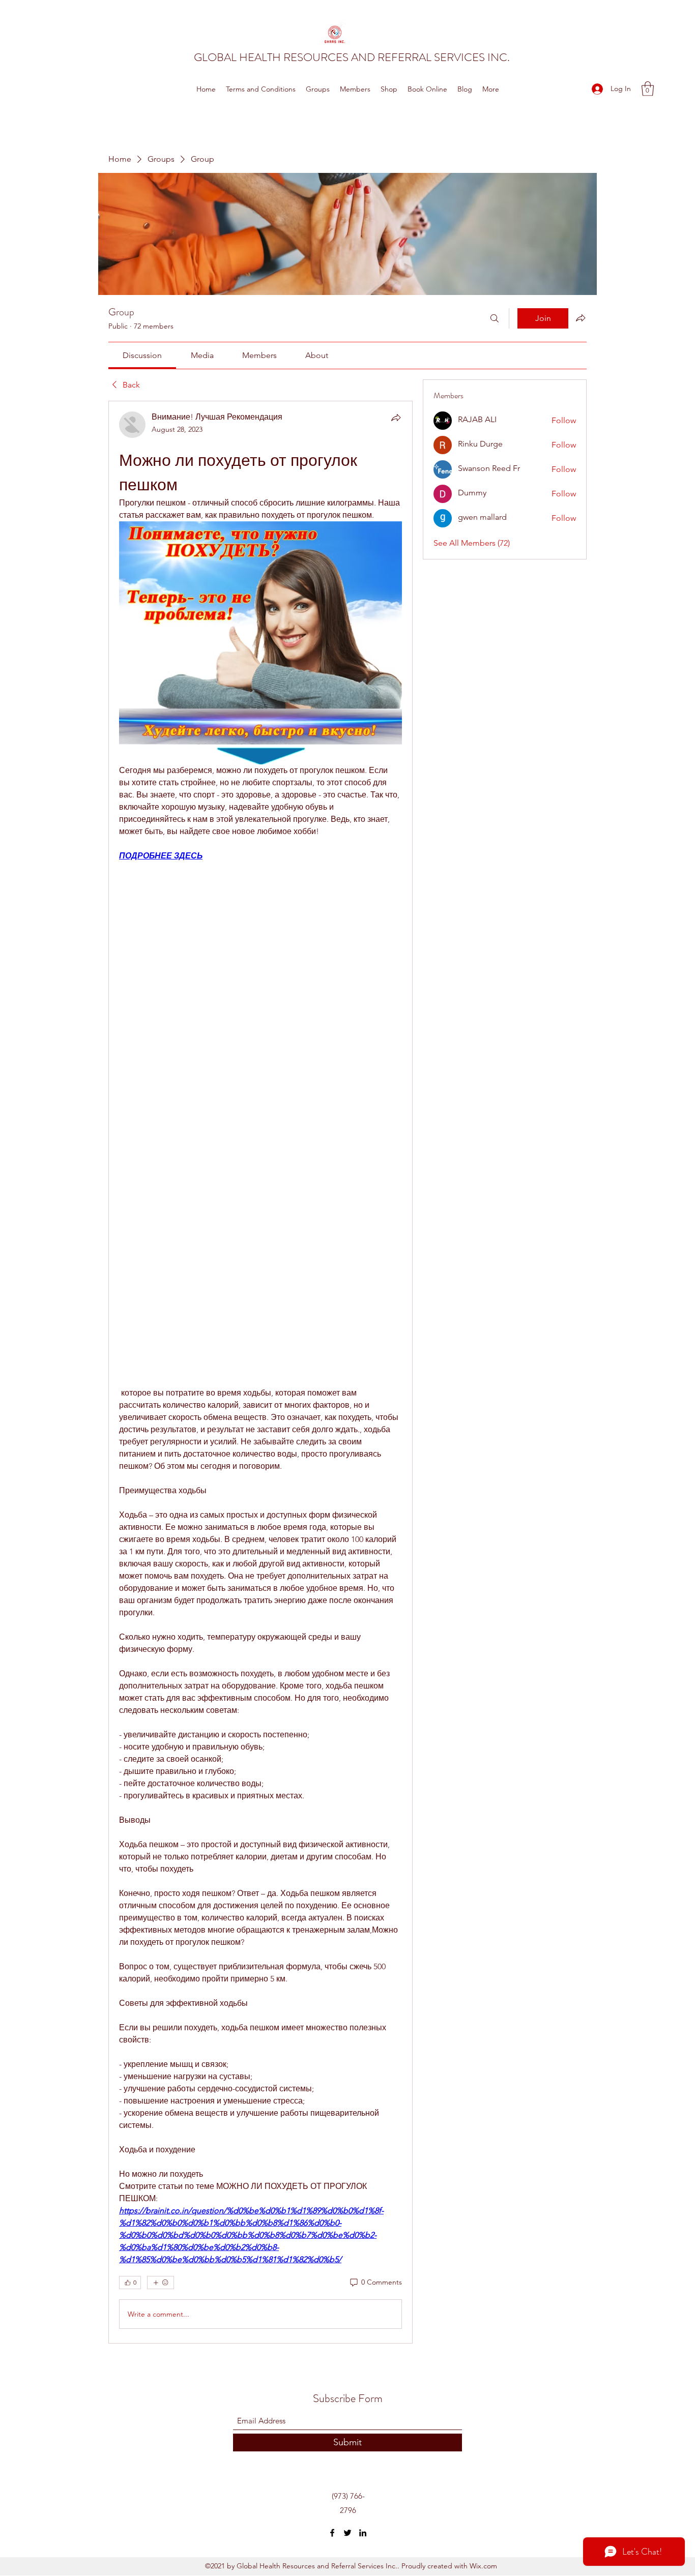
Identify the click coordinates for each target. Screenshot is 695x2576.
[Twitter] (347, 2533)
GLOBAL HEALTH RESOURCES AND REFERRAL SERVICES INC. (352, 57)
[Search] (495, 318)
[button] (648, 89)
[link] (142, 355)
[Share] (396, 418)
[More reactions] (161, 2283)
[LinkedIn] (363, 2533)
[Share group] (581, 318)
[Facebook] (332, 2533)
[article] (260, 1372)
